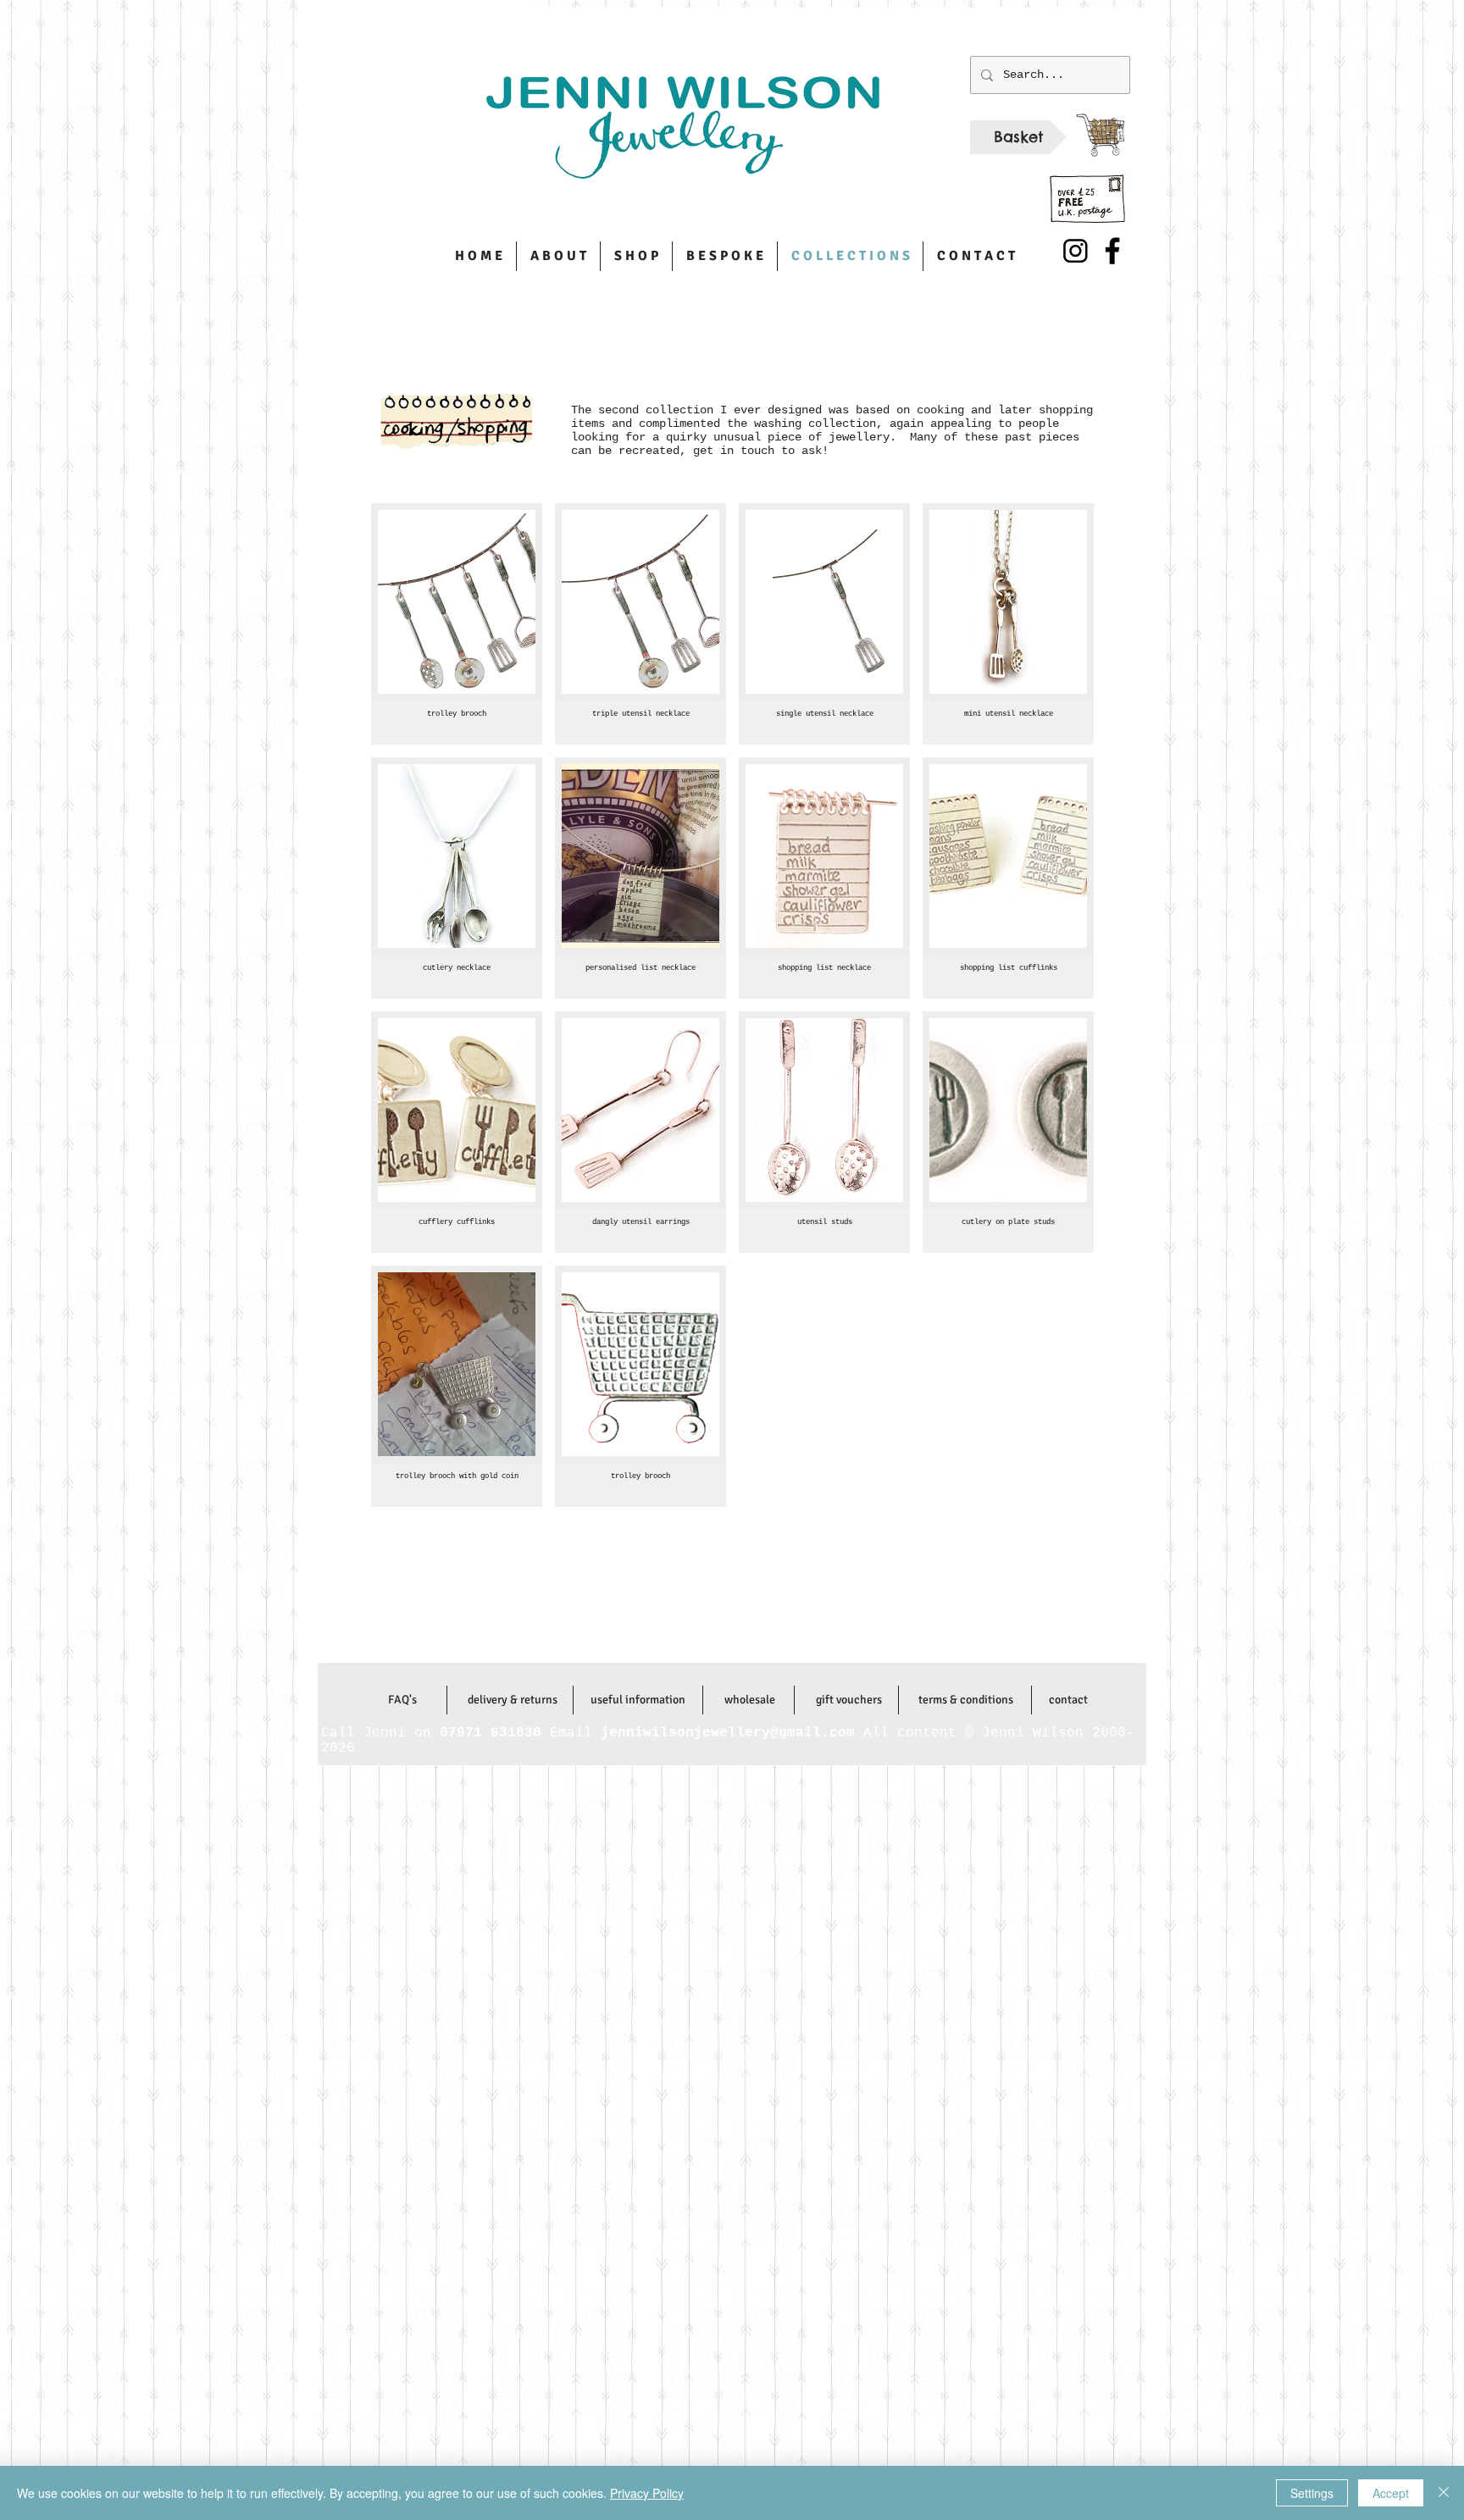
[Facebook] (1112, 251)
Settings (1312, 2493)
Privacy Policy (647, 2493)
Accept (1391, 2493)
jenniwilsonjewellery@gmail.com (731, 1628)
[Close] (1444, 2493)
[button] (457, 624)
